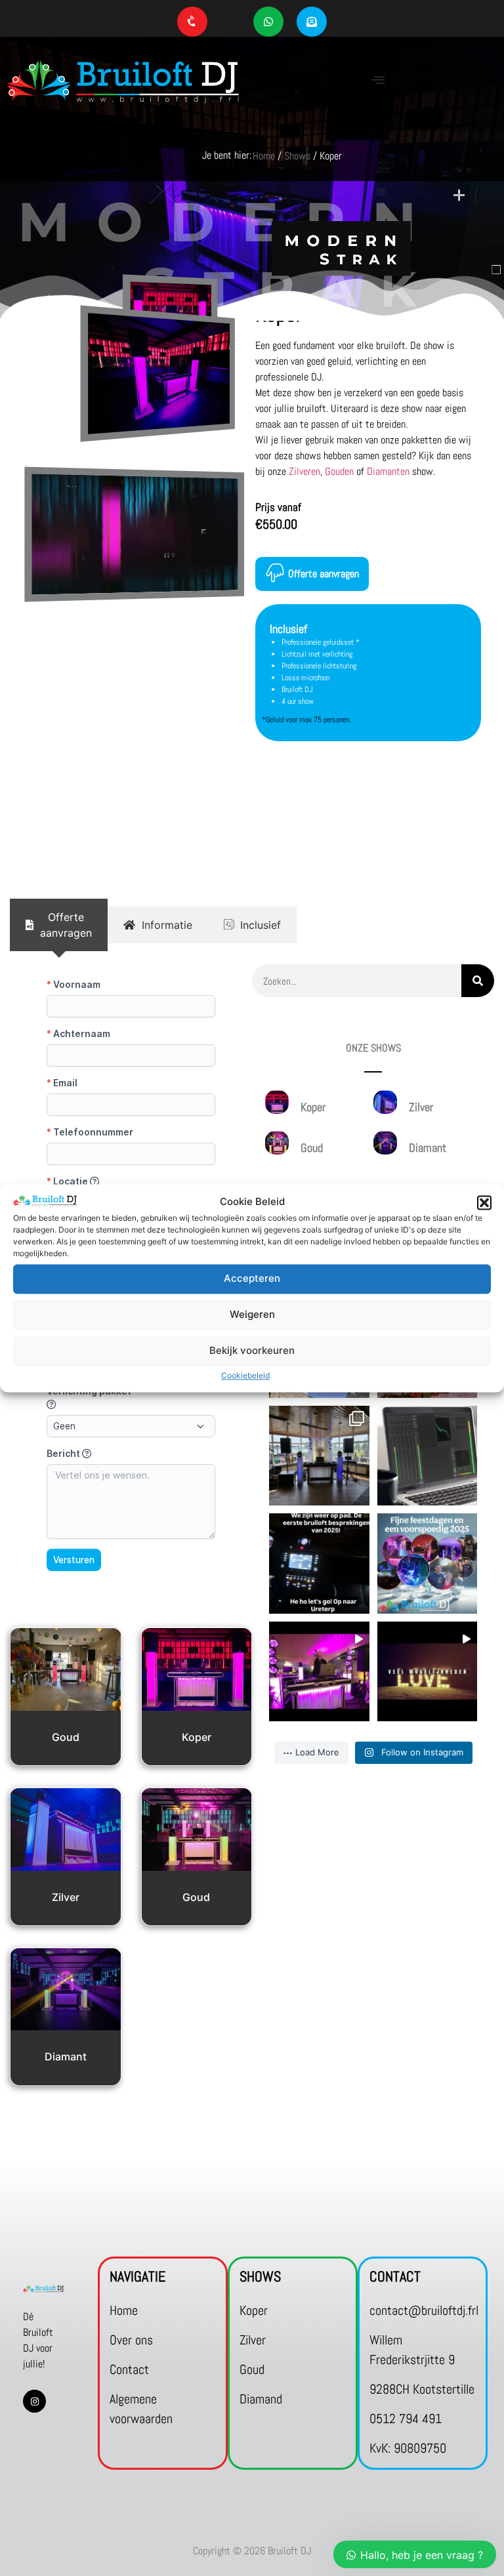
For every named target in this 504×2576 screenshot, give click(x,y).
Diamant (66, 2056)
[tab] (59, 925)
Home (264, 156)
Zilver (66, 1897)
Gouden (339, 471)
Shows (297, 156)
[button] (484, 1202)
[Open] (319, 1456)
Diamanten (388, 471)
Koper (197, 1737)
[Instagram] (34, 2401)
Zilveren (304, 471)
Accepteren (252, 1279)
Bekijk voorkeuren (252, 1351)
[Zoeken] (478, 981)
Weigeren (252, 1315)
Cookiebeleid (245, 1375)
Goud (66, 1737)
